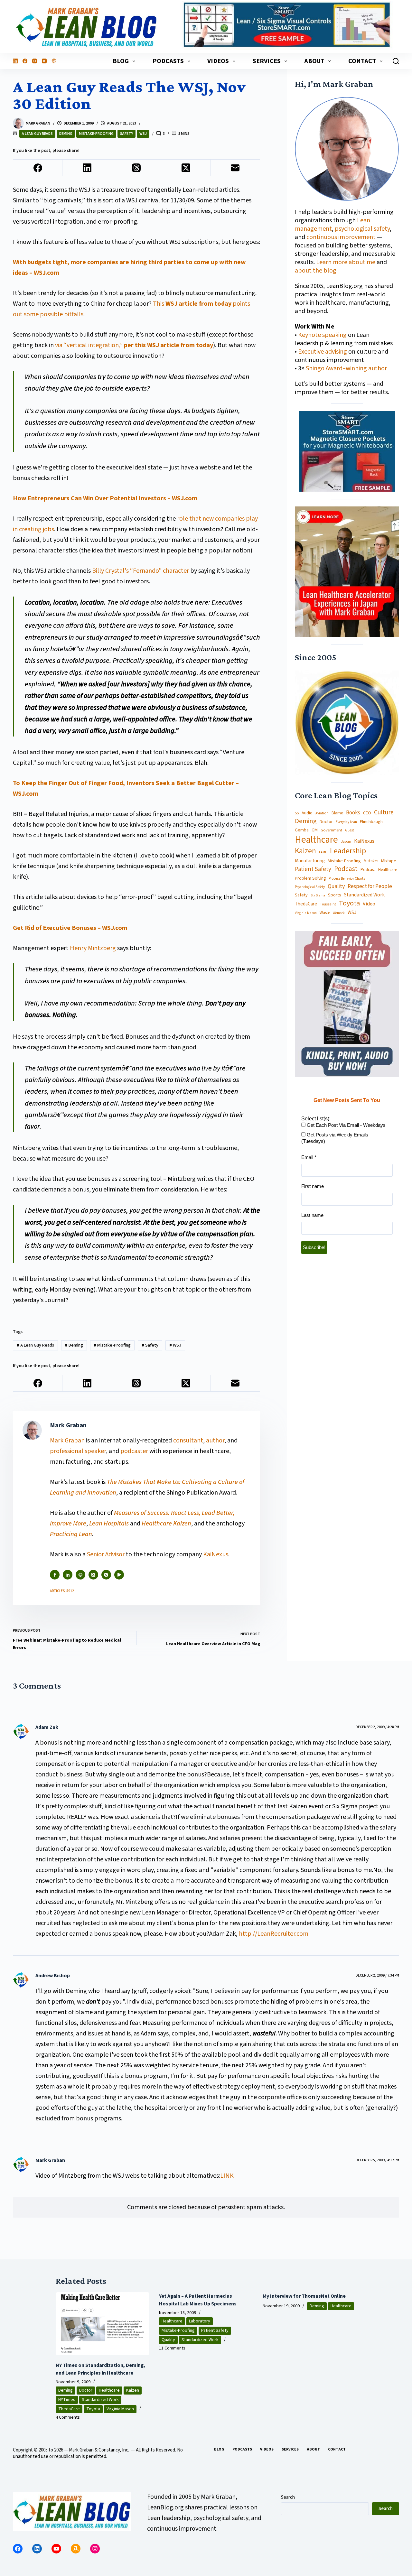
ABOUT (314, 61)
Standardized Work (364, 895)
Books (353, 813)
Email (309, 1157)
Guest (350, 830)
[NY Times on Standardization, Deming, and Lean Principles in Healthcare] (103, 2323)
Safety (126, 134)
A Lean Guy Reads (37, 134)
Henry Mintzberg (93, 948)
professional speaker (78, 1451)
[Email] (235, 168)
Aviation (322, 813)
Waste (325, 913)
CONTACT (362, 61)
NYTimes (67, 2400)
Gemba (302, 830)
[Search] (396, 61)
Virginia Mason (306, 913)
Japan (346, 842)
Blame (337, 813)
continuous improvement (341, 237)
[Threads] (137, 168)
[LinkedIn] (15, 61)
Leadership (348, 851)
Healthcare (316, 840)
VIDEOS (218, 61)
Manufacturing (310, 861)
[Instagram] (35, 61)
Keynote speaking (323, 335)
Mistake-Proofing (96, 134)
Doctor (326, 822)
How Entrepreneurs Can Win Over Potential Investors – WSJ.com (105, 498)
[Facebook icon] (55, 1575)
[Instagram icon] (106, 1575)
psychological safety (362, 229)
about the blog (316, 271)
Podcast (346, 869)
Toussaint (328, 904)
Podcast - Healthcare (379, 870)
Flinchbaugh (371, 822)
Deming (66, 134)
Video (369, 904)
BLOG (121, 61)
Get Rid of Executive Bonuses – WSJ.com (70, 928)
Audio (307, 813)
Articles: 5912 (62, 1591)
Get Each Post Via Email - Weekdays (346, 1125)
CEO (367, 813)
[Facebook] (25, 61)
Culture (384, 813)
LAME (323, 852)
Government (331, 830)
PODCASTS (168, 61)
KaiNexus (216, 1554)
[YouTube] (44, 61)
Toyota (349, 903)
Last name (312, 1215)
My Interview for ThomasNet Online (304, 2296)
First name (313, 1186)
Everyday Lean (346, 822)
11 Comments (172, 2348)
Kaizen (305, 851)
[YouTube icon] (119, 1575)
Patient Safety (313, 870)
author (215, 1441)
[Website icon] (80, 1575)
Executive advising (323, 352)
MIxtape (389, 861)
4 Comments (68, 2417)
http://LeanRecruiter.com (274, 1934)
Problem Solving (310, 878)
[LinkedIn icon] (68, 1575)
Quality (336, 886)
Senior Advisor (106, 1554)
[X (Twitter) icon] (93, 1575)
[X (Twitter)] (186, 168)
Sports (335, 895)
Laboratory (200, 2321)
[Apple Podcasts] (54, 61)
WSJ (143, 134)
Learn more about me (346, 262)
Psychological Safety (310, 887)
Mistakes (371, 861)
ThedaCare (306, 904)
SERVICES (267, 61)
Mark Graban (68, 1441)
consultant (188, 1441)
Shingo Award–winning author (346, 368)
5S (297, 813)
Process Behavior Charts (347, 879)
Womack (339, 913)
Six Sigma (318, 895)
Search (288, 2497)
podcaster (134, 1451)
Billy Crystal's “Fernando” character (140, 571)
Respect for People (370, 886)
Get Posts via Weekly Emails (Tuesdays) (335, 1138)
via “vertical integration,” (134, 345)
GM (315, 830)
